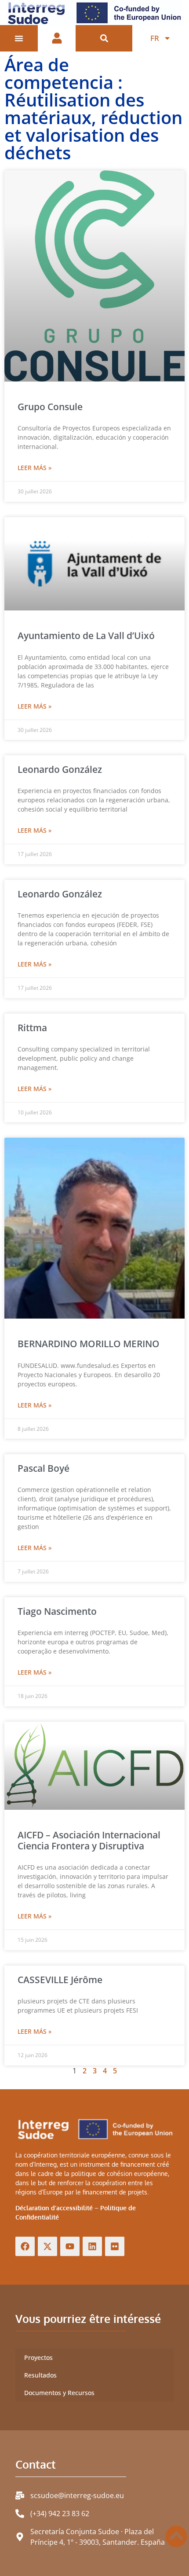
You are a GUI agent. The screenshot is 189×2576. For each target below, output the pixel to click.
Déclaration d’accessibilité (54, 2208)
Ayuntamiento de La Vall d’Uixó (86, 636)
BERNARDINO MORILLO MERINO (89, 1344)
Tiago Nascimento (57, 1611)
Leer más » (35, 468)
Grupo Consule (50, 407)
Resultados (40, 2375)
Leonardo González (60, 769)
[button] (104, 39)
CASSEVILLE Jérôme (60, 1980)
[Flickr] (115, 2246)
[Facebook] (25, 2246)
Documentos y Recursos (59, 2393)
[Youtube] (70, 2246)
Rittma (32, 1028)
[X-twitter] (47, 2246)
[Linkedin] (92, 2246)
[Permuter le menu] (19, 38)
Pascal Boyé (44, 1468)
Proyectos (38, 2357)
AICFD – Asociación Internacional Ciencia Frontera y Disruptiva (89, 1840)
